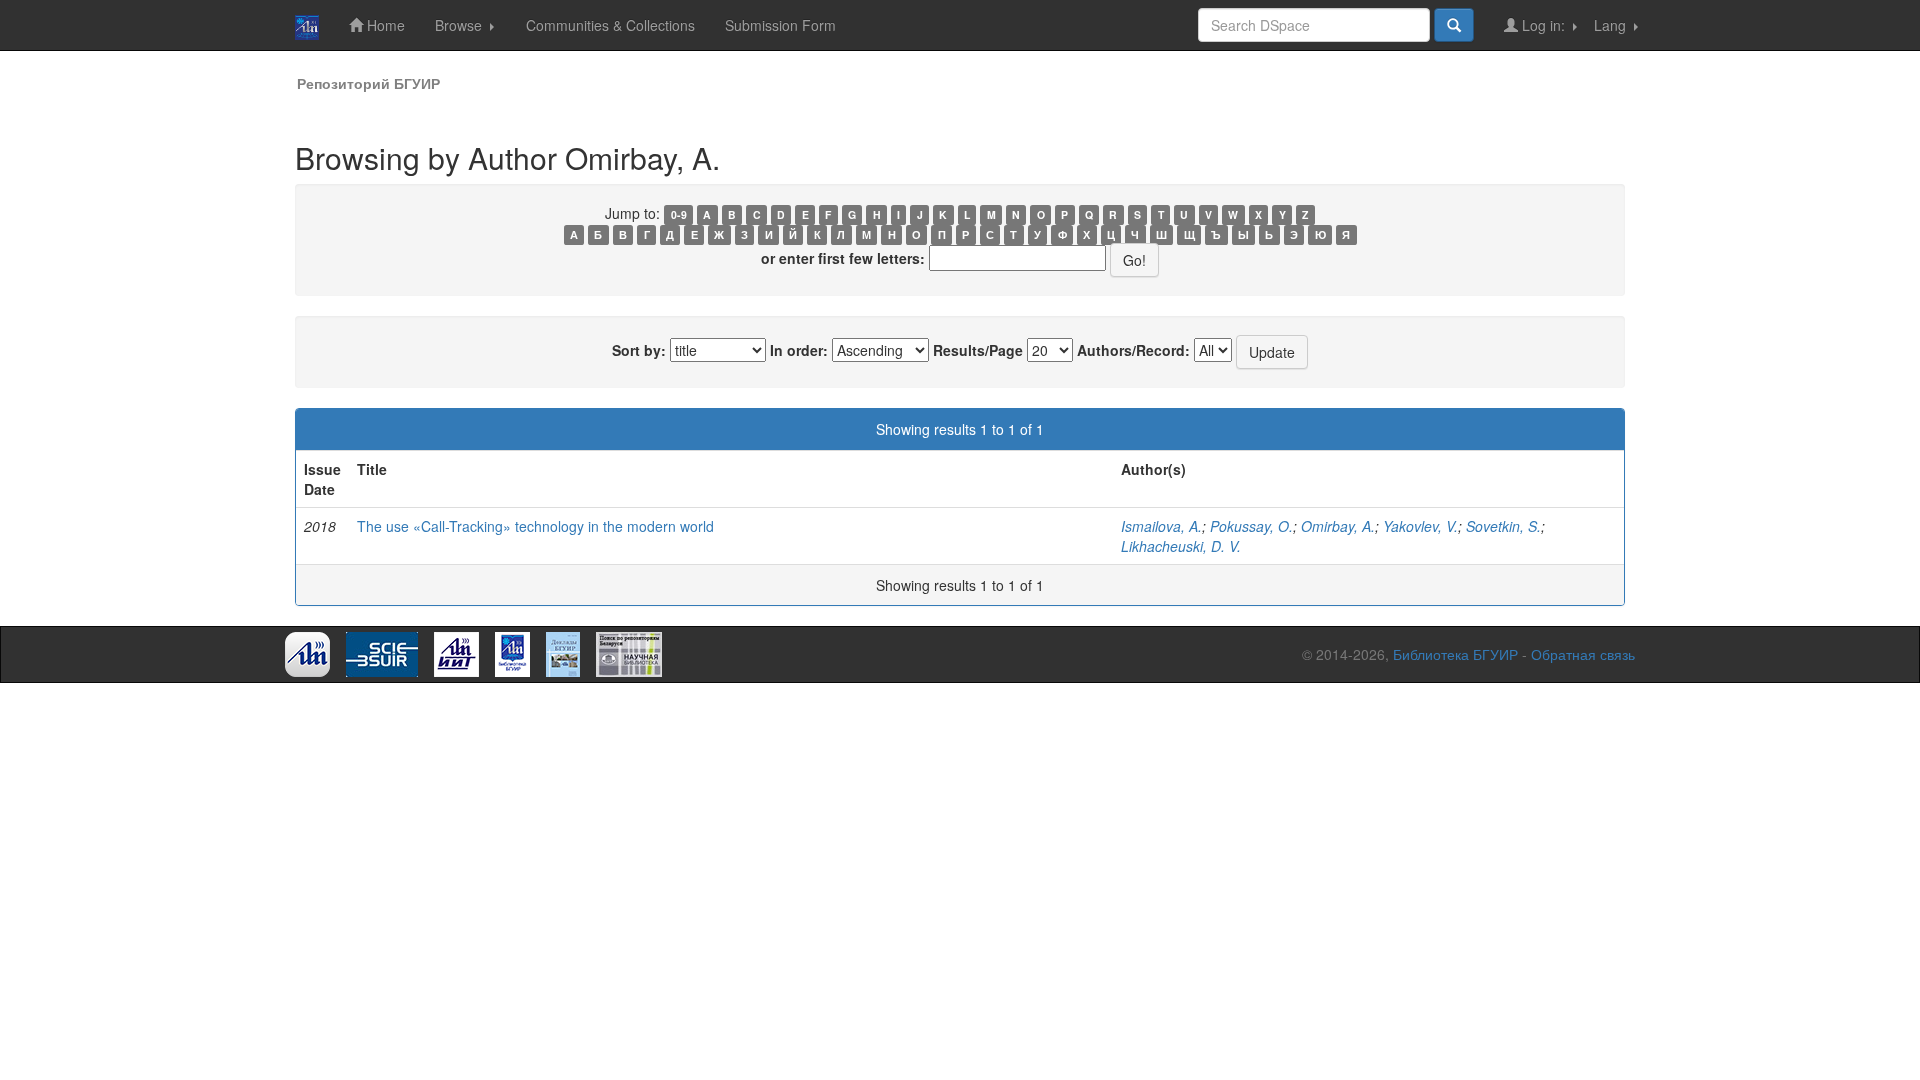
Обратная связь (1583, 654)
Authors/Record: (1133, 350)
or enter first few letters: (843, 258)
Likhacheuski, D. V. (1181, 546)
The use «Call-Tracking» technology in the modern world (535, 526)
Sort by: (639, 350)
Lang (1612, 25)
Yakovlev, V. (1420, 526)
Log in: (1543, 25)
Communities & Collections (610, 25)
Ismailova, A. (1161, 526)
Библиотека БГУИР (1455, 654)
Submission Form (780, 25)
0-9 (679, 214)
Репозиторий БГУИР (368, 83)
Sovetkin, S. (1503, 526)
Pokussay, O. (1251, 526)
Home (384, 25)
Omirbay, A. (1338, 526)
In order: (799, 350)
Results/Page (978, 350)
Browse (460, 25)
